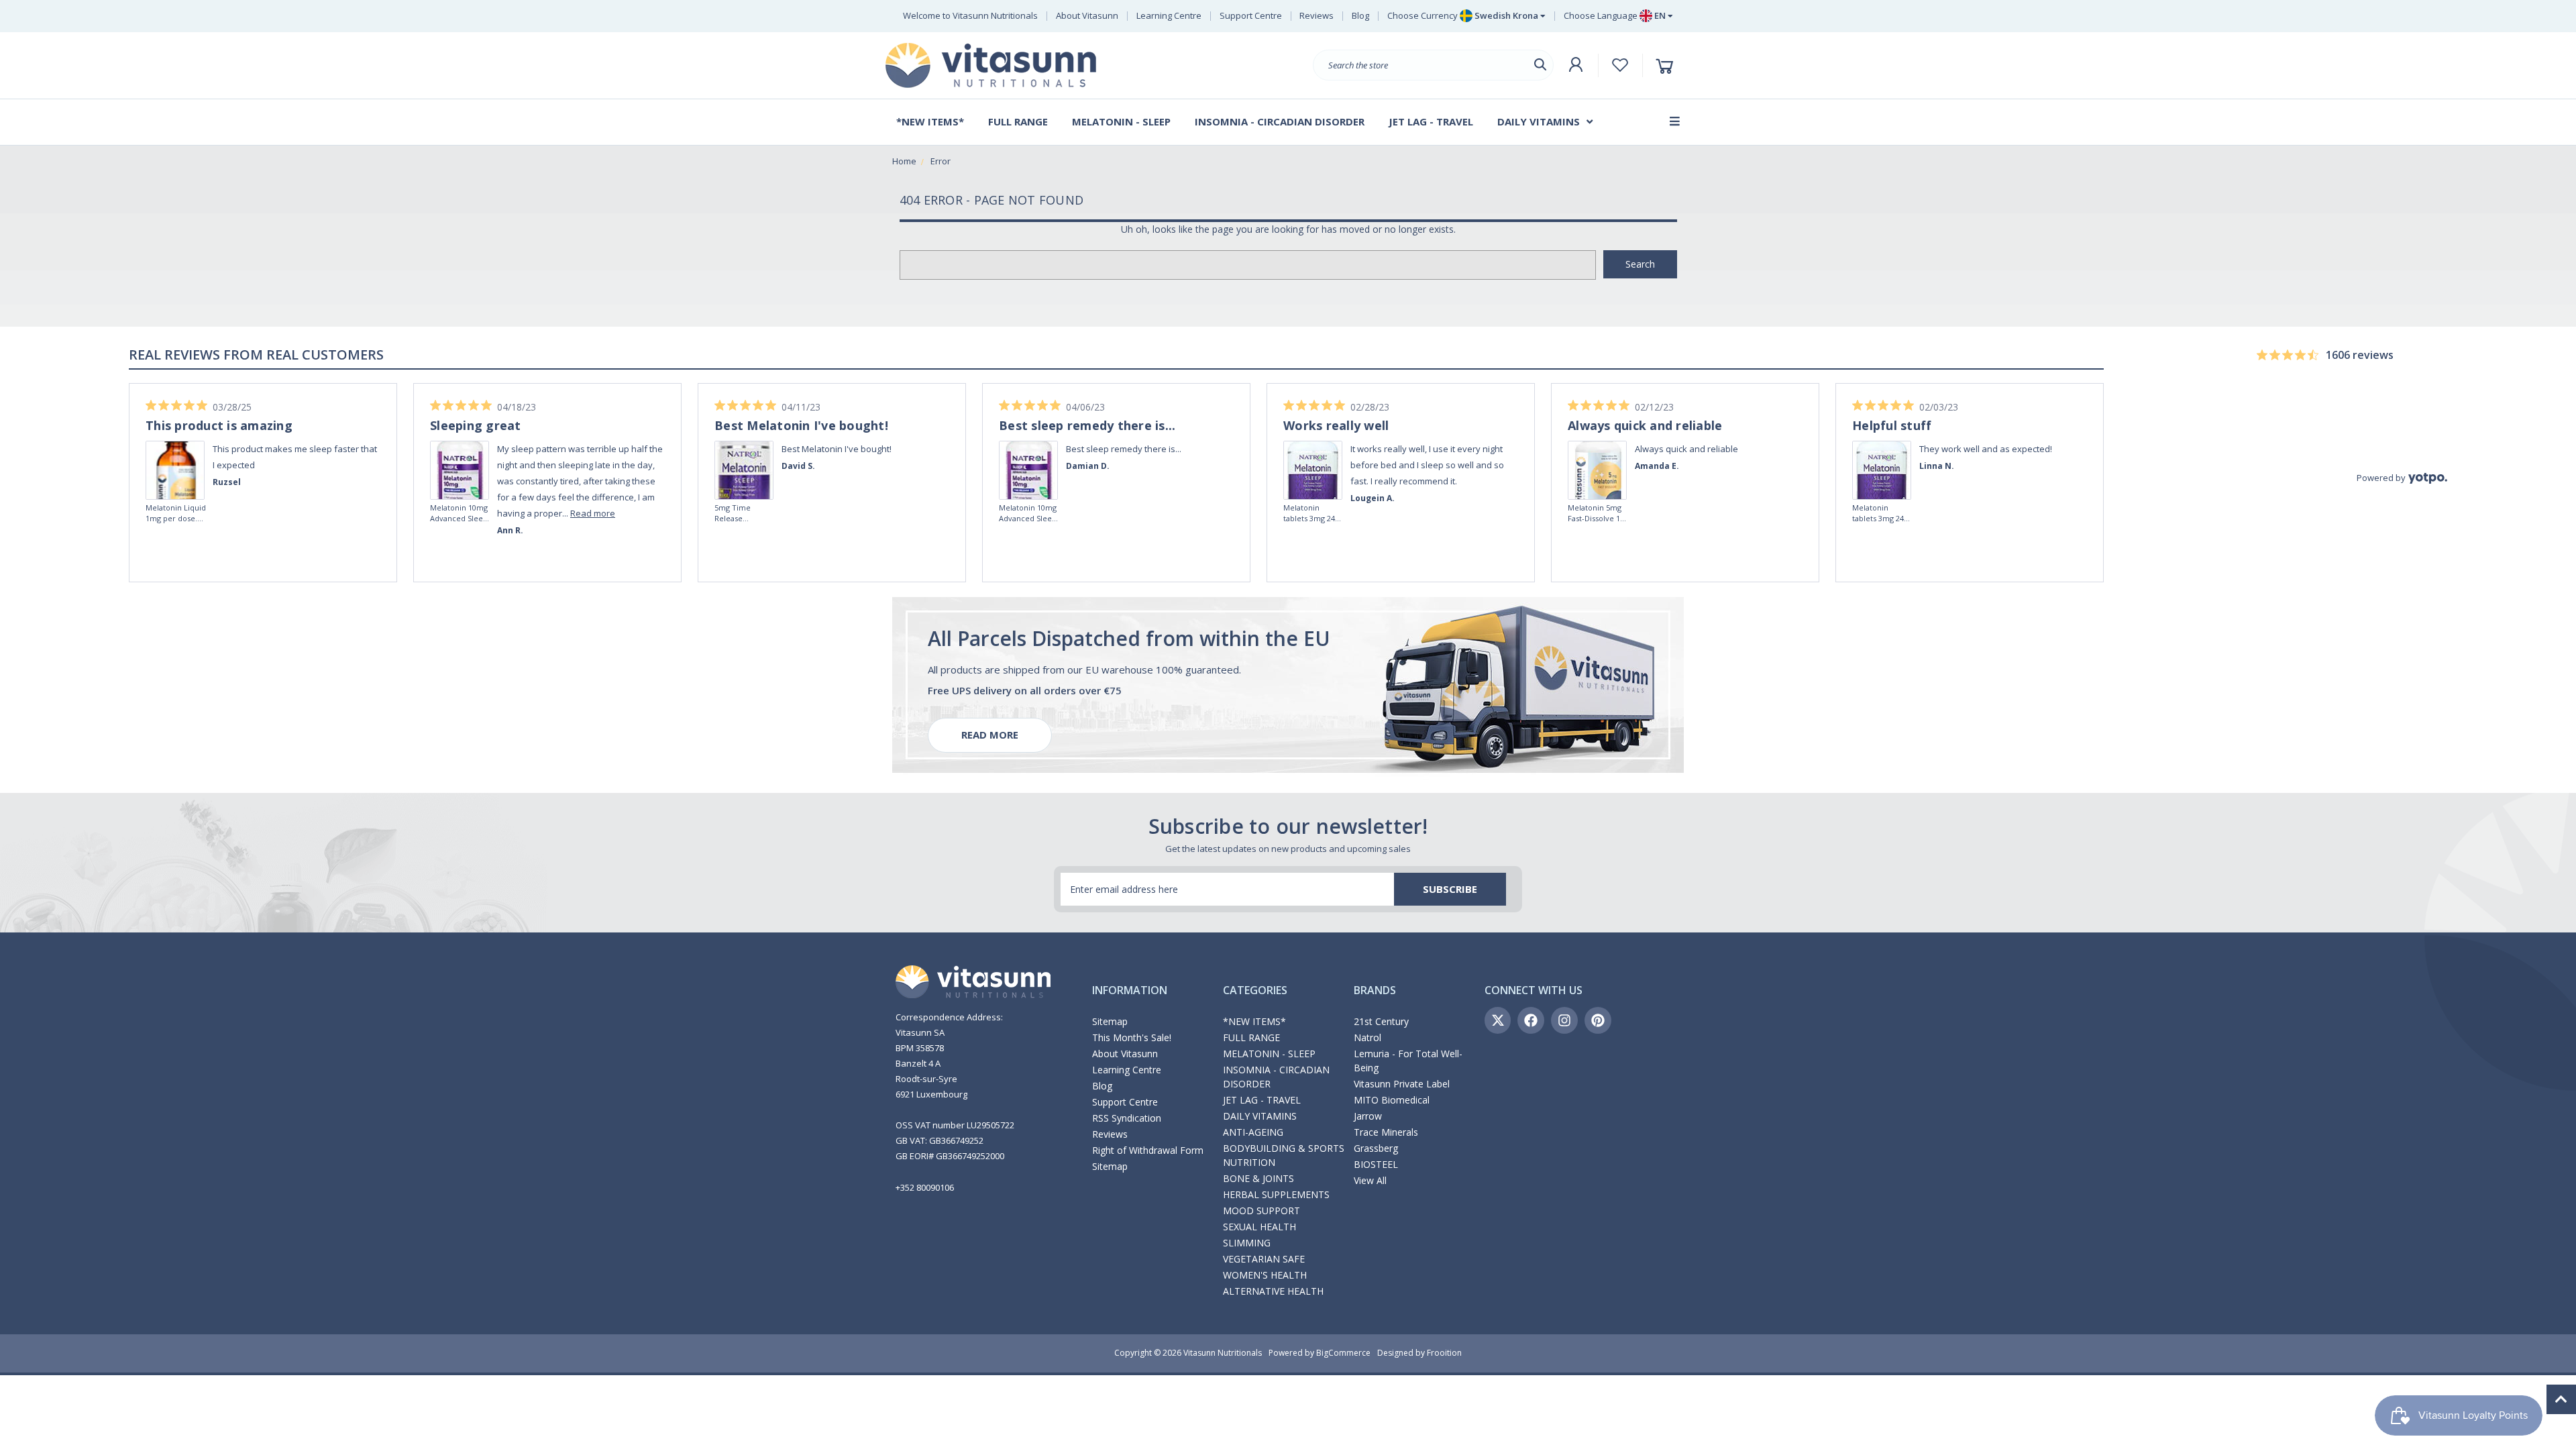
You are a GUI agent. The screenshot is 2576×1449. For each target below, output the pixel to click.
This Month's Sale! (1132, 1037)
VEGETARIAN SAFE (1264, 1259)
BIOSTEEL (1376, 1164)
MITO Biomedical (1392, 1100)
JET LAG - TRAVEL (1262, 1100)
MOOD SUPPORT (1262, 1211)
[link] (176, 451)
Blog (1360, 15)
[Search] (1540, 65)
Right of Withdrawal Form (1148, 1150)
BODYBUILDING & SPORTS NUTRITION (1284, 1155)
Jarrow (1368, 1116)
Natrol (1367, 1037)
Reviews (1317, 15)
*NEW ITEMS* (1254, 1021)
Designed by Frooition (1419, 1353)
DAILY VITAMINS (1260, 1116)
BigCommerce (1343, 1353)
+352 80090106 (925, 1187)
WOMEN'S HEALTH (1265, 1275)
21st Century (1381, 1021)
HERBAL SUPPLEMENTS (1276, 1194)
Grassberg (1376, 1148)
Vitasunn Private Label (1402, 1084)
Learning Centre (1169, 15)
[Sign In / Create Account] (1576, 65)
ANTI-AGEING (1253, 1132)
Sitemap (1110, 1021)
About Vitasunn (1087, 15)
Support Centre (1251, 15)
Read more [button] (593, 513)
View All (1370, 1180)
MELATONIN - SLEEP (1269, 1054)
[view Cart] (1667, 65)
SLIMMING (1247, 1243)
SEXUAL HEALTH (1259, 1227)
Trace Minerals (1386, 1132)
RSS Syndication (1127, 1118)
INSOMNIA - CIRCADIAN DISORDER (1276, 1077)
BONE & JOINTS (1258, 1178)
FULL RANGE (1251, 1037)
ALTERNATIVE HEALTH (1273, 1291)
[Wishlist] (1620, 65)
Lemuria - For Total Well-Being (1408, 1061)
